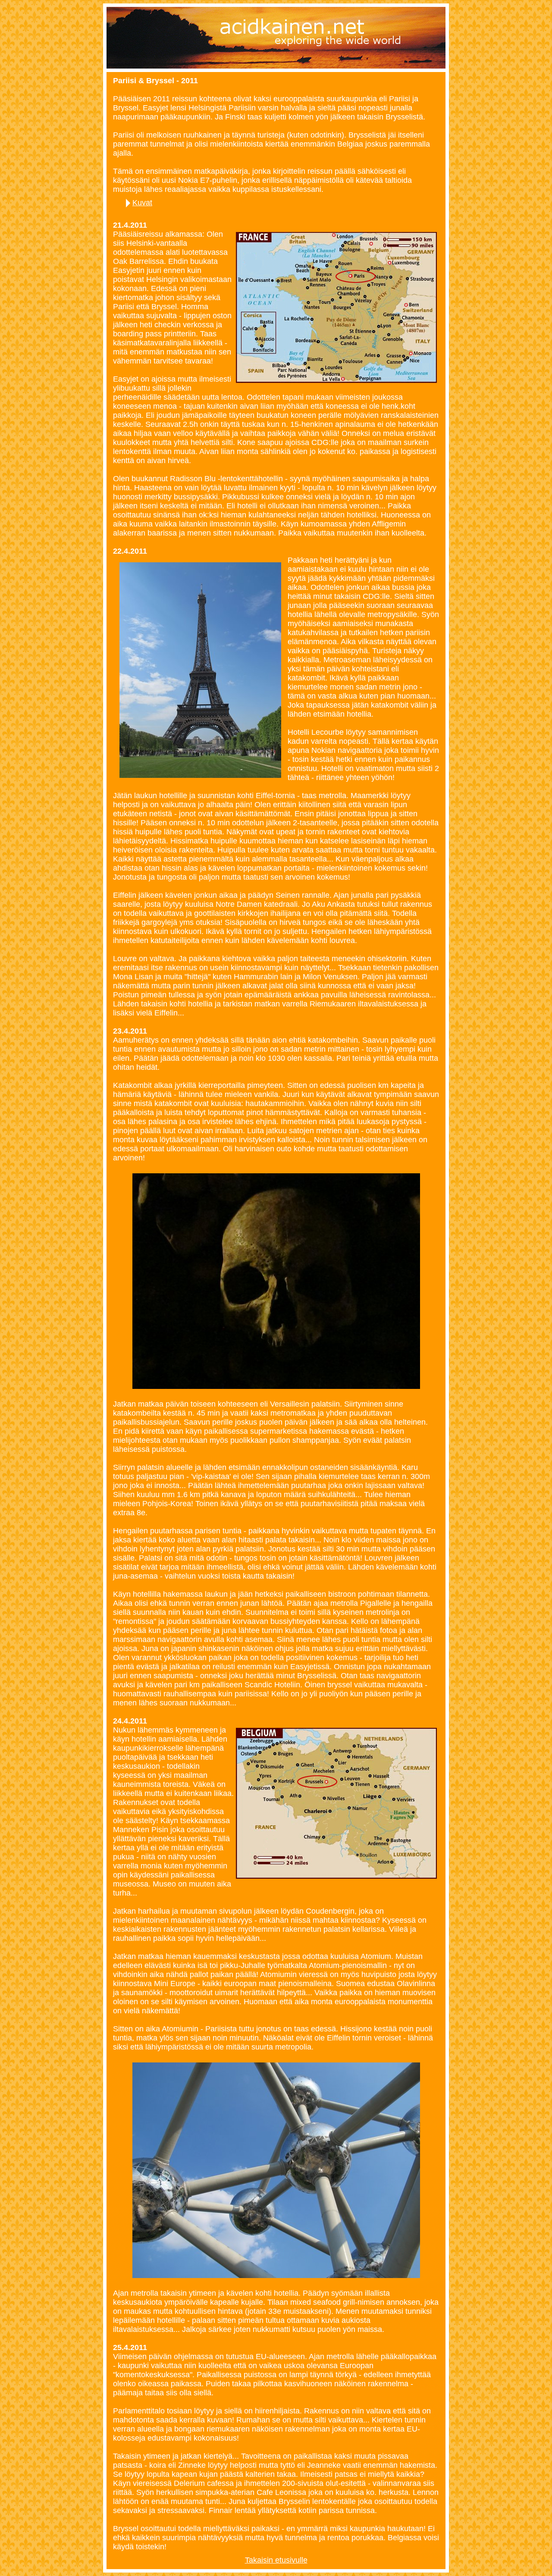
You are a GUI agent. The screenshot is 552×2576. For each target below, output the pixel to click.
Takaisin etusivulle (276, 2560)
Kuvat (142, 203)
